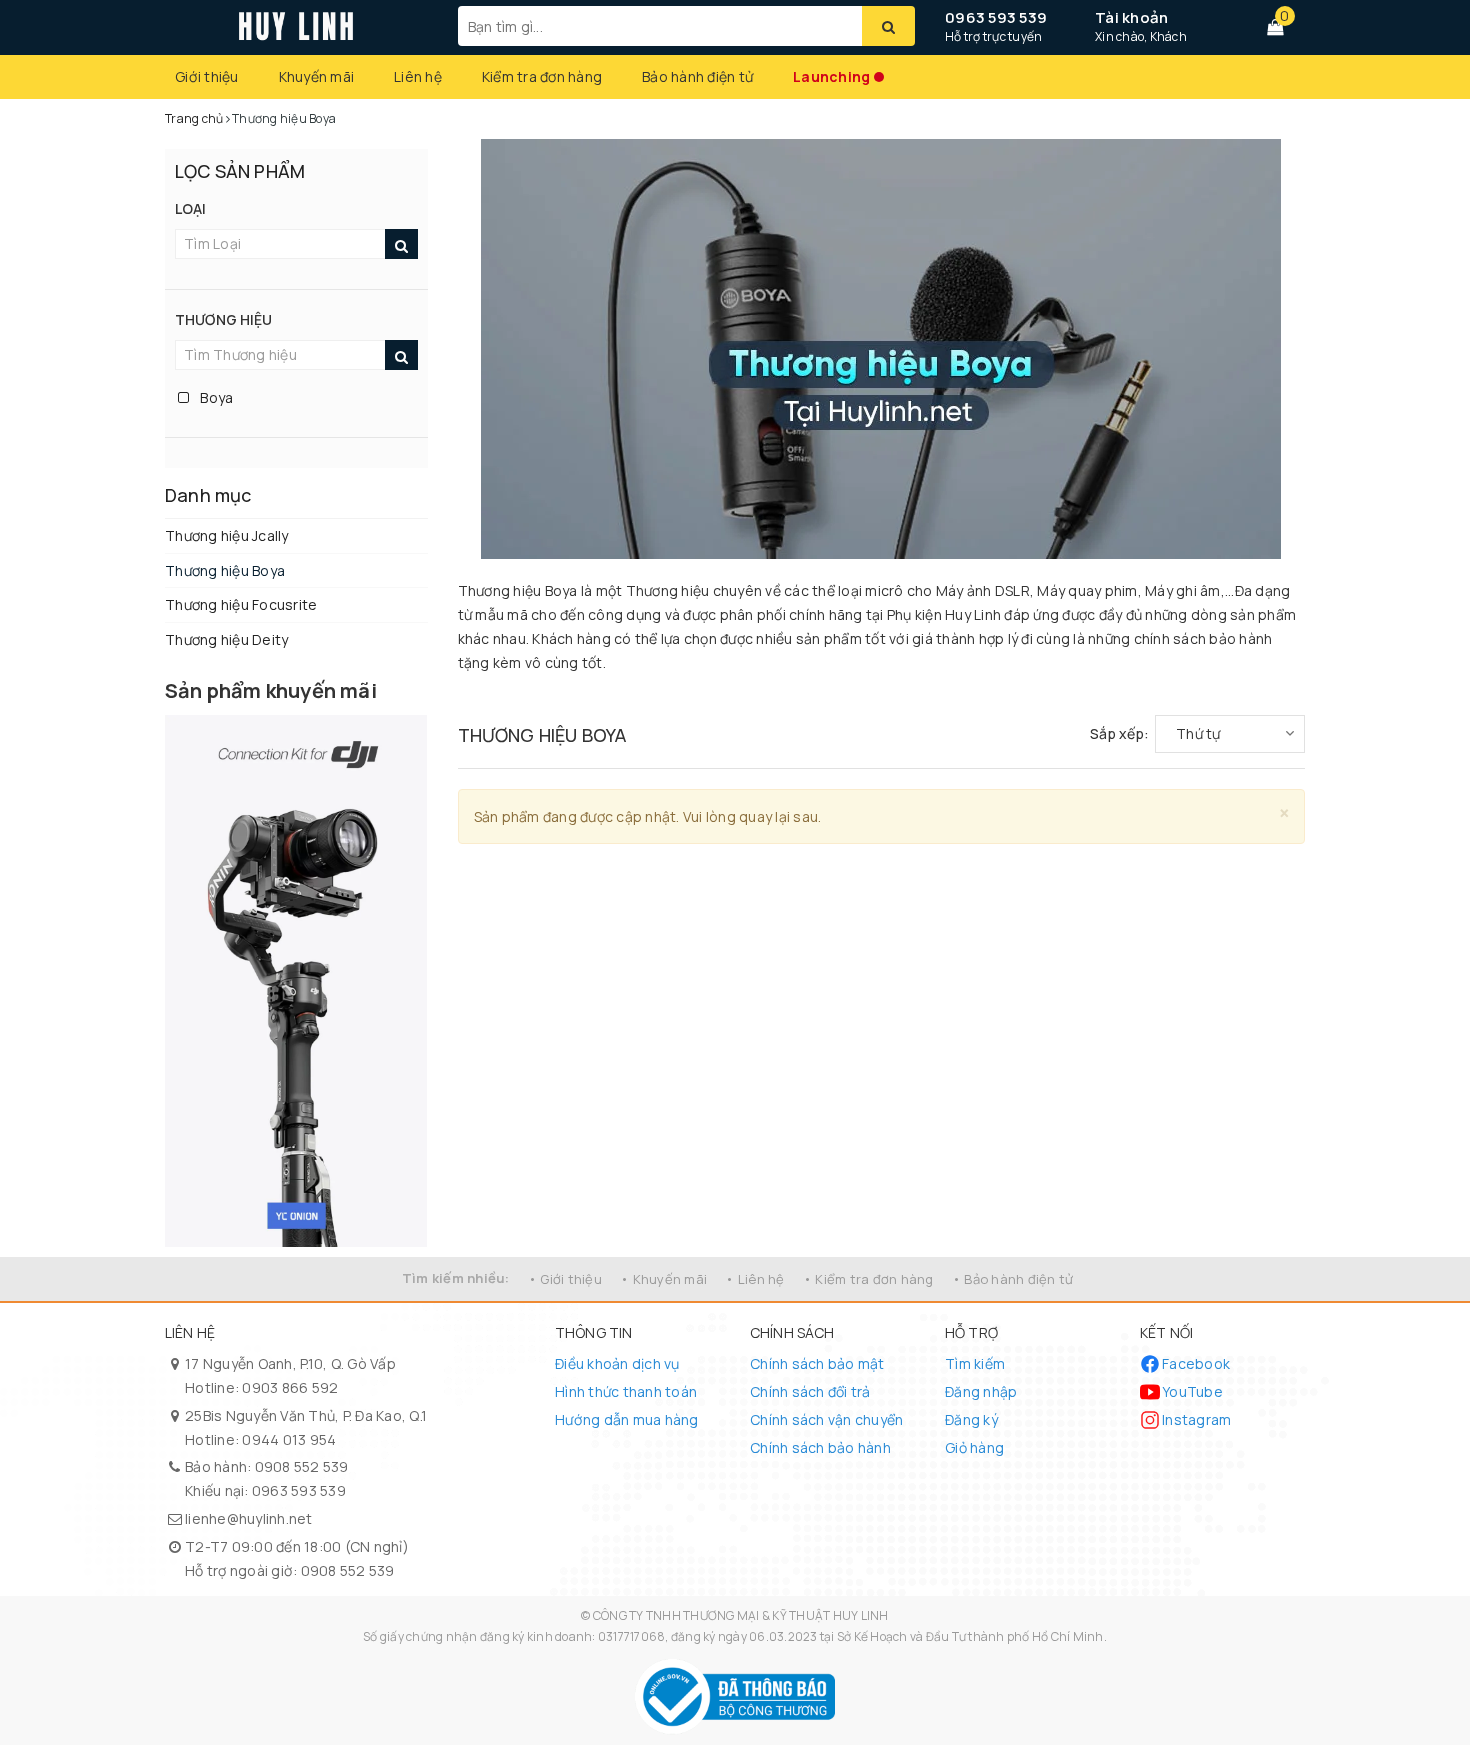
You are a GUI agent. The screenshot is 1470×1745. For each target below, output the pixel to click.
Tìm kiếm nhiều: (456, 1278)
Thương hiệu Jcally (227, 535)
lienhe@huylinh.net (249, 1518)
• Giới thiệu (565, 1279)
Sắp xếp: (1119, 733)
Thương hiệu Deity (226, 639)
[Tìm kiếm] (888, 26)
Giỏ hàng (974, 1447)
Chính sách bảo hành (820, 1447)
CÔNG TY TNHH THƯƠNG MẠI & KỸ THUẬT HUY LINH (741, 1615)
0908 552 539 (302, 1466)
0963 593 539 (996, 17)
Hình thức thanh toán (626, 1391)
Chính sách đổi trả (810, 1391)
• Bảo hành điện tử (1013, 1279)
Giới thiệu (207, 76)
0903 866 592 (290, 1387)
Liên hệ (418, 76)
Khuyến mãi (317, 76)
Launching (831, 76)
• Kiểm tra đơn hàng (868, 1279)
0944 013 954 (289, 1439)
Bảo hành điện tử (697, 76)
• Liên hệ (754, 1279)
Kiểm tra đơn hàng (542, 76)
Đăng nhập (981, 1391)
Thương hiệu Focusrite (241, 604)
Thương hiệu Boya (225, 570)
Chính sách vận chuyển (826, 1419)
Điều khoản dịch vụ (617, 1363)
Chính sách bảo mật (817, 1363)
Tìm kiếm (975, 1363)
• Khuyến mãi (663, 1279)
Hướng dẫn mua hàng (627, 1419)
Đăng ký (971, 1419)
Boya (215, 397)
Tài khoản (1131, 17)
